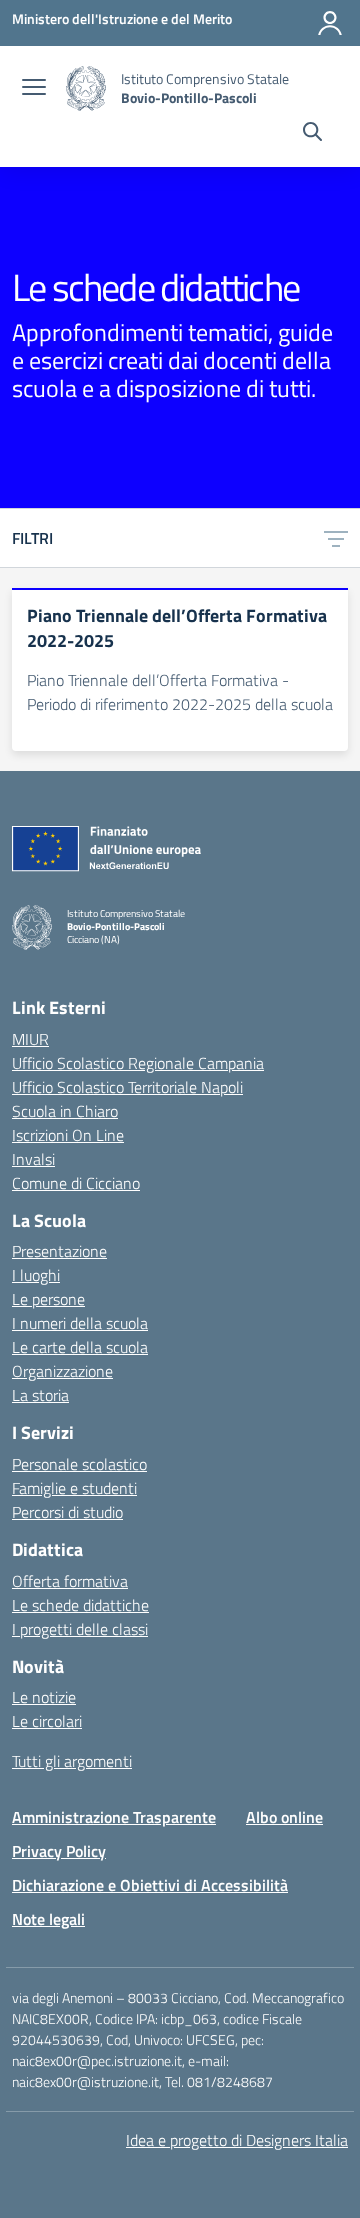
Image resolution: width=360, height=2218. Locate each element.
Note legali (48, 1919)
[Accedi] (330, 23)
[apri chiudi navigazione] (34, 89)
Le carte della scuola (80, 1347)
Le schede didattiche (80, 1605)
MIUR (30, 1039)
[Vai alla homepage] (86, 88)
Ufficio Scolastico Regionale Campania (138, 1063)
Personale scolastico (79, 1464)
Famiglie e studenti (74, 1488)
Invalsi (33, 1159)
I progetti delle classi (80, 1629)
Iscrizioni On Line (68, 1135)
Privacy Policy (59, 1851)
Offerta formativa (70, 1581)
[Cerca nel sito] (312, 134)
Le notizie (44, 1697)
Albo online (284, 1817)
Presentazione (59, 1251)
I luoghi (36, 1275)
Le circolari (47, 1721)
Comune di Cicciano (76, 1183)
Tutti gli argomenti (72, 1761)
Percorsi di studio (67, 1512)
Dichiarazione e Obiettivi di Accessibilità (150, 1885)
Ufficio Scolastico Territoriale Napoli (127, 1087)
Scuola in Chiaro (65, 1111)
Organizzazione (62, 1371)
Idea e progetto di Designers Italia (237, 2140)
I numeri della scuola (80, 1323)
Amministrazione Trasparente (114, 1817)
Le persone (48, 1299)
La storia (40, 1395)
